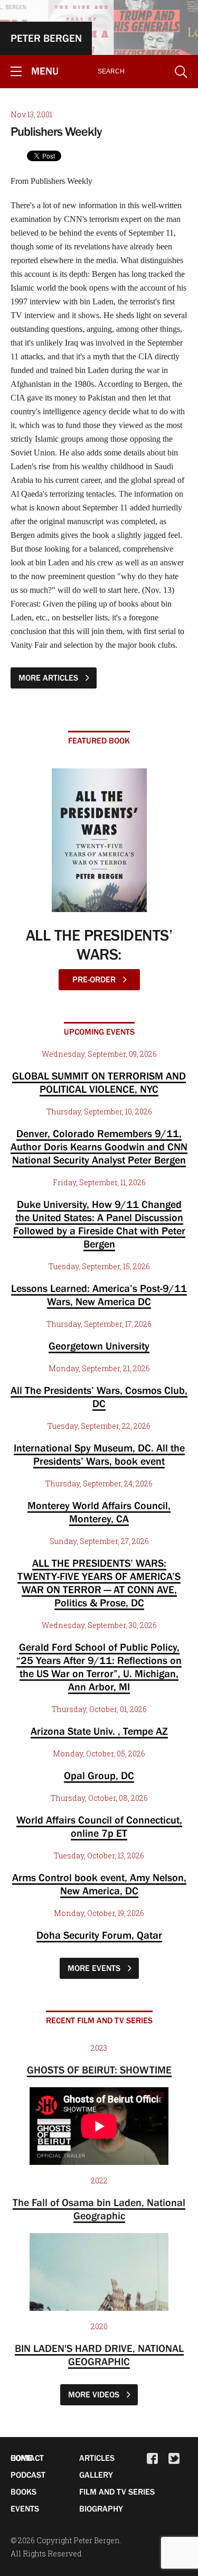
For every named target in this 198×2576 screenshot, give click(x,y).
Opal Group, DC (99, 1775)
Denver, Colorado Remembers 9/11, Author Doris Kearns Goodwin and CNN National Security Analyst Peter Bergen (99, 1147)
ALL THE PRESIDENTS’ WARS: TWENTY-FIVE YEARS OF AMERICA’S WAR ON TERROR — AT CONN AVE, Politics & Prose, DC (99, 1583)
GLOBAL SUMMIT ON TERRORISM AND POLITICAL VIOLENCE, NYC (99, 1082)
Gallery (96, 2475)
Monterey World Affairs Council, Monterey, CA (99, 1512)
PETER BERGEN (46, 38)
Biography (101, 2508)
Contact (27, 2458)
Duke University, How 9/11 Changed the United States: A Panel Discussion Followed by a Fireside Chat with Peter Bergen (99, 1224)
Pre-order (95, 979)
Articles (97, 2458)
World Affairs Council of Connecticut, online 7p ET (99, 1826)
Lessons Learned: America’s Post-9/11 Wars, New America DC (99, 1295)
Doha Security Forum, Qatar (99, 1935)
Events (25, 2508)
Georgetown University (99, 1346)
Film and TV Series (117, 2491)
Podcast (28, 2475)
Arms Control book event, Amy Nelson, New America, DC (99, 1884)
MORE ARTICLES (49, 677)
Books (23, 2491)
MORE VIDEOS (95, 2394)
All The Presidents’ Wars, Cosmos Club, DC (99, 1397)
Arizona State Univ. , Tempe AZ (99, 1731)
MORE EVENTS (95, 1968)
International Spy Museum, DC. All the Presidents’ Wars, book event (99, 1454)
